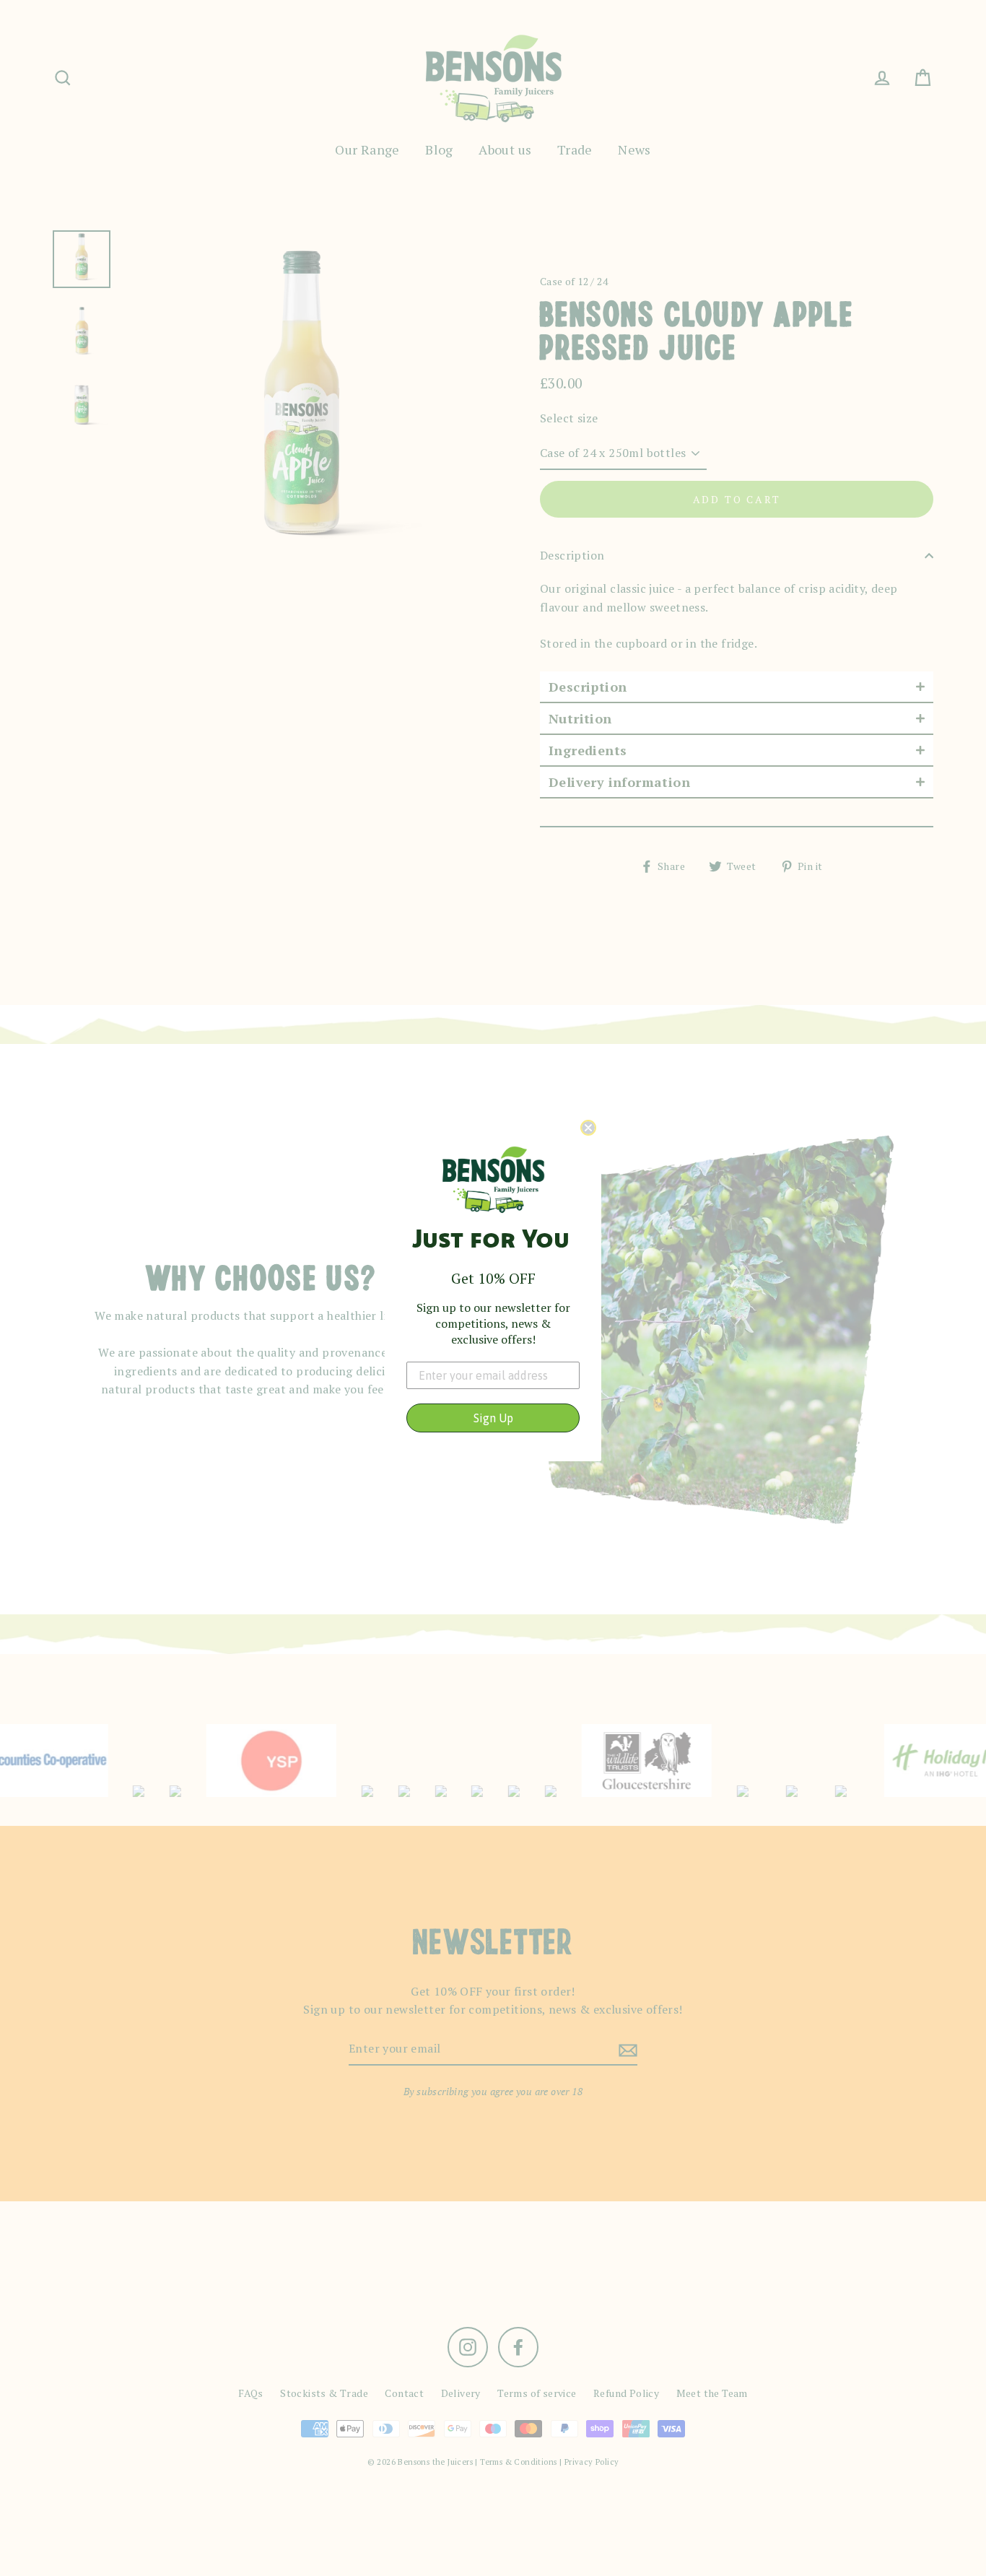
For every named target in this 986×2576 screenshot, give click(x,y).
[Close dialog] (588, 1128)
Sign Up (493, 1418)
